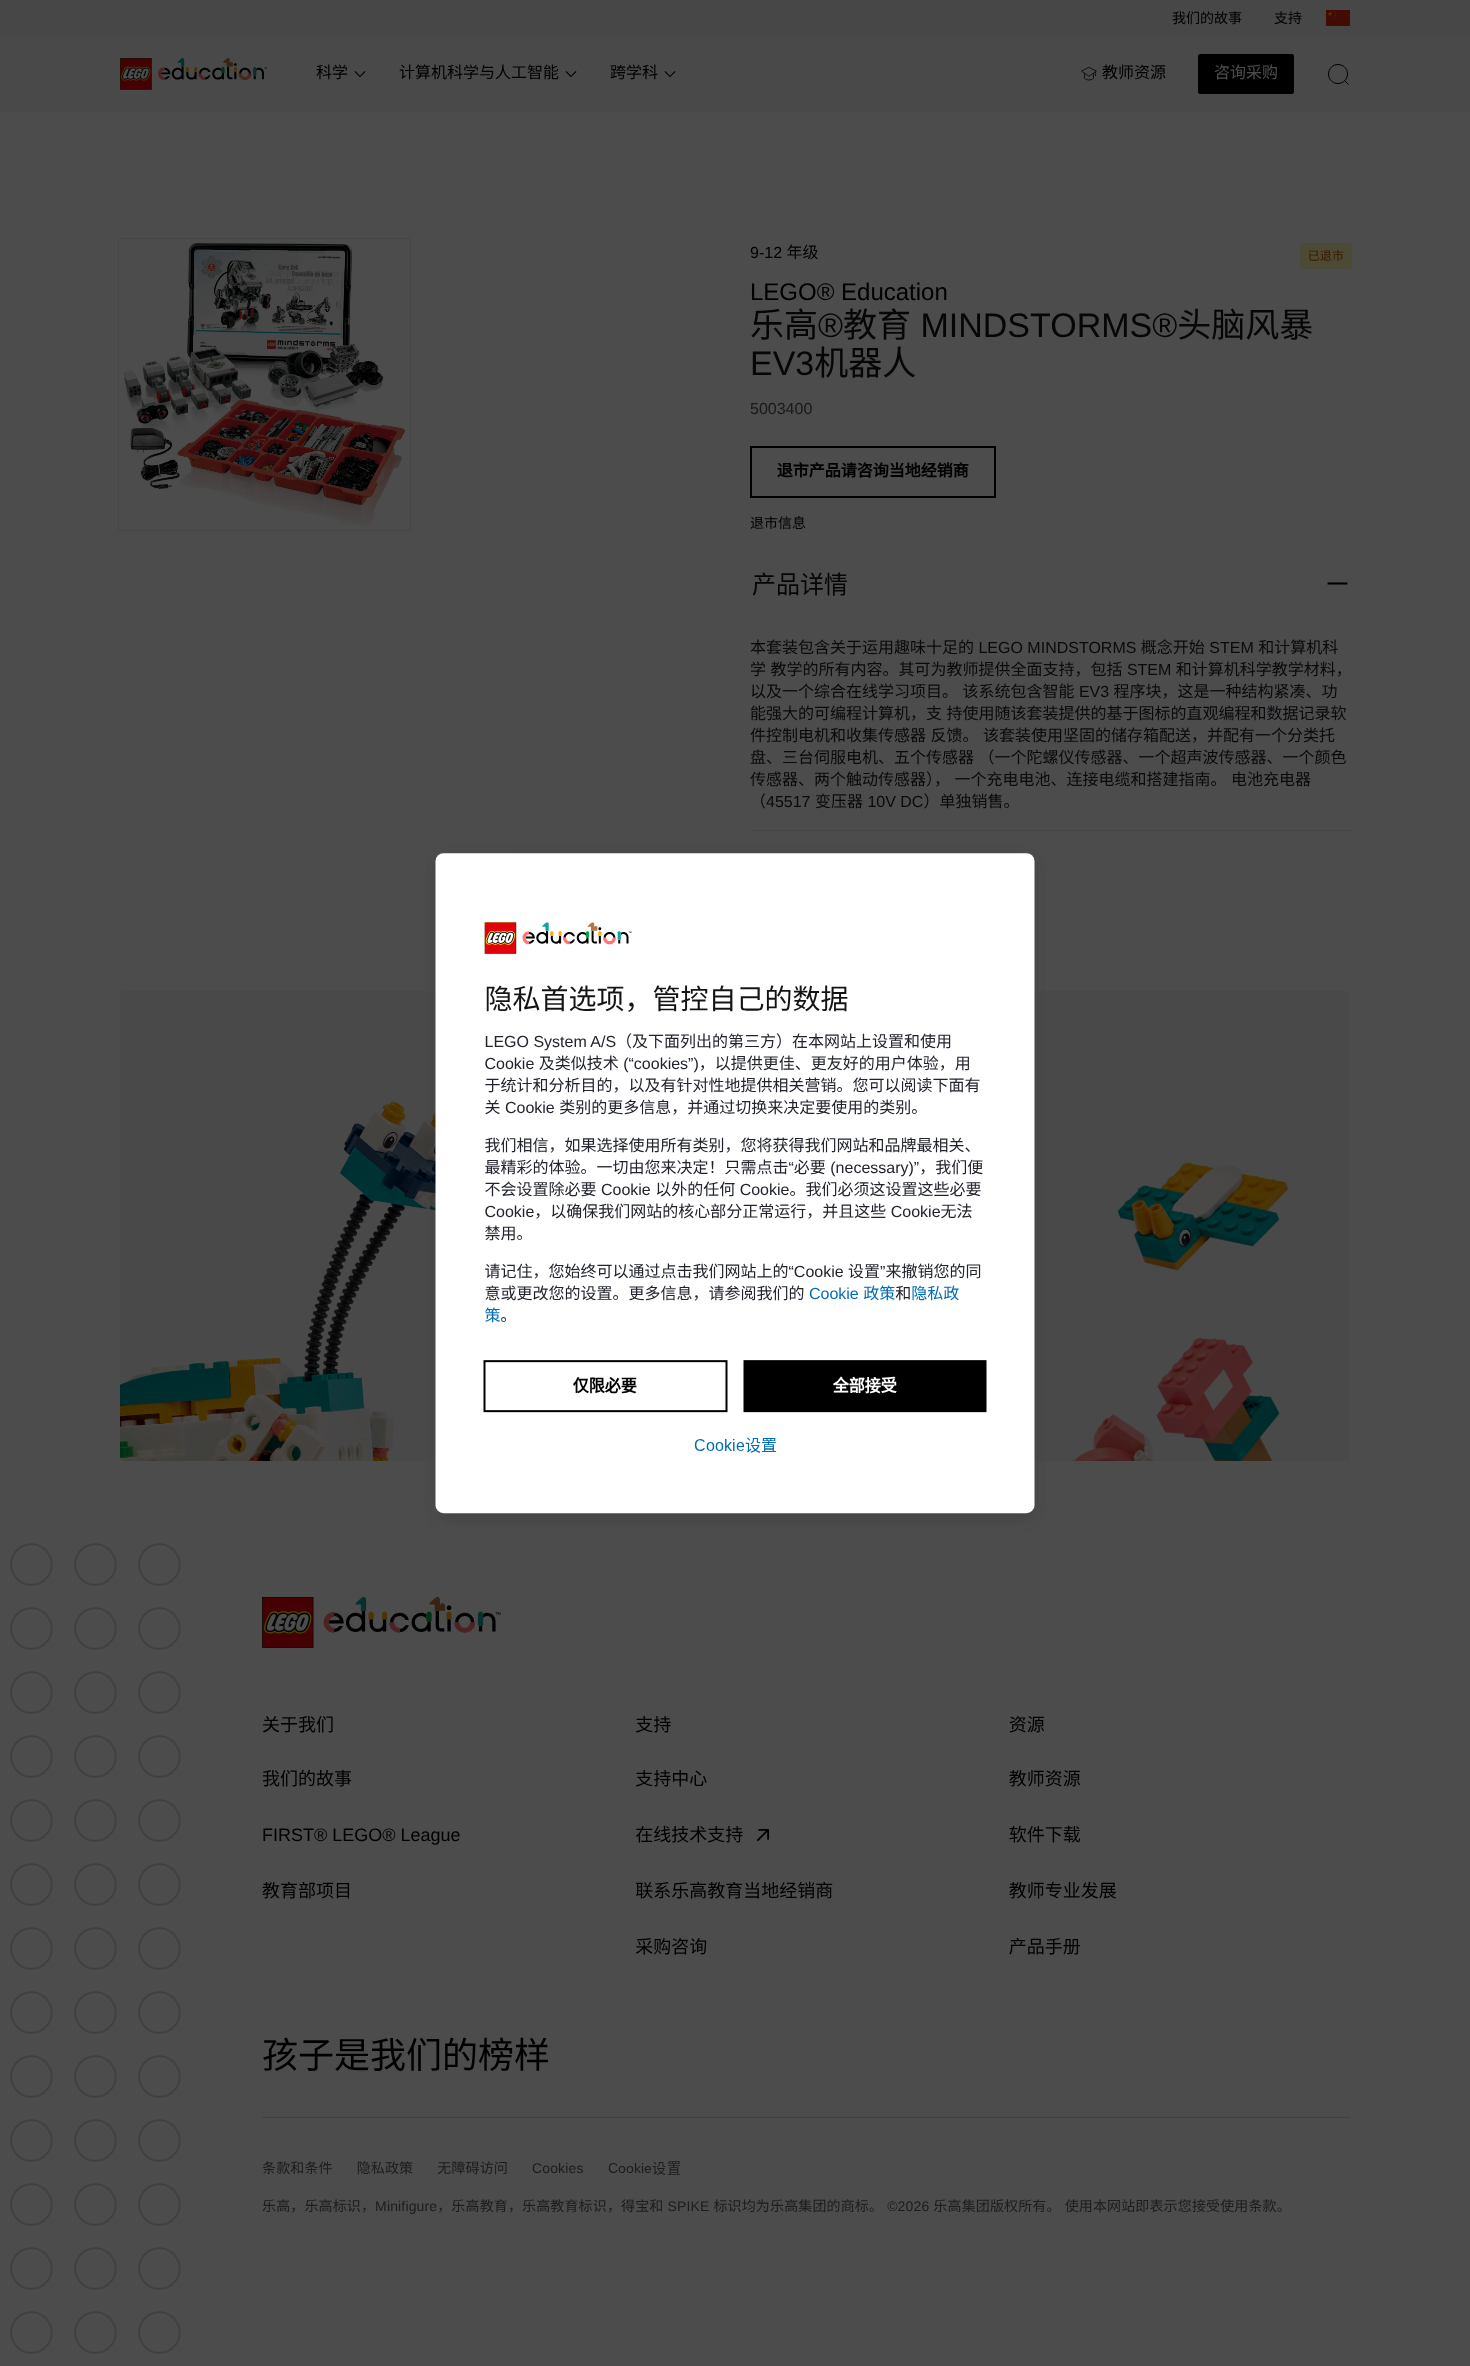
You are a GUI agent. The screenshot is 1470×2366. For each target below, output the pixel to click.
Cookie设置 (735, 1445)
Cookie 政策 (852, 1294)
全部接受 (865, 1385)
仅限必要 (605, 1385)
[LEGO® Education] (559, 938)
